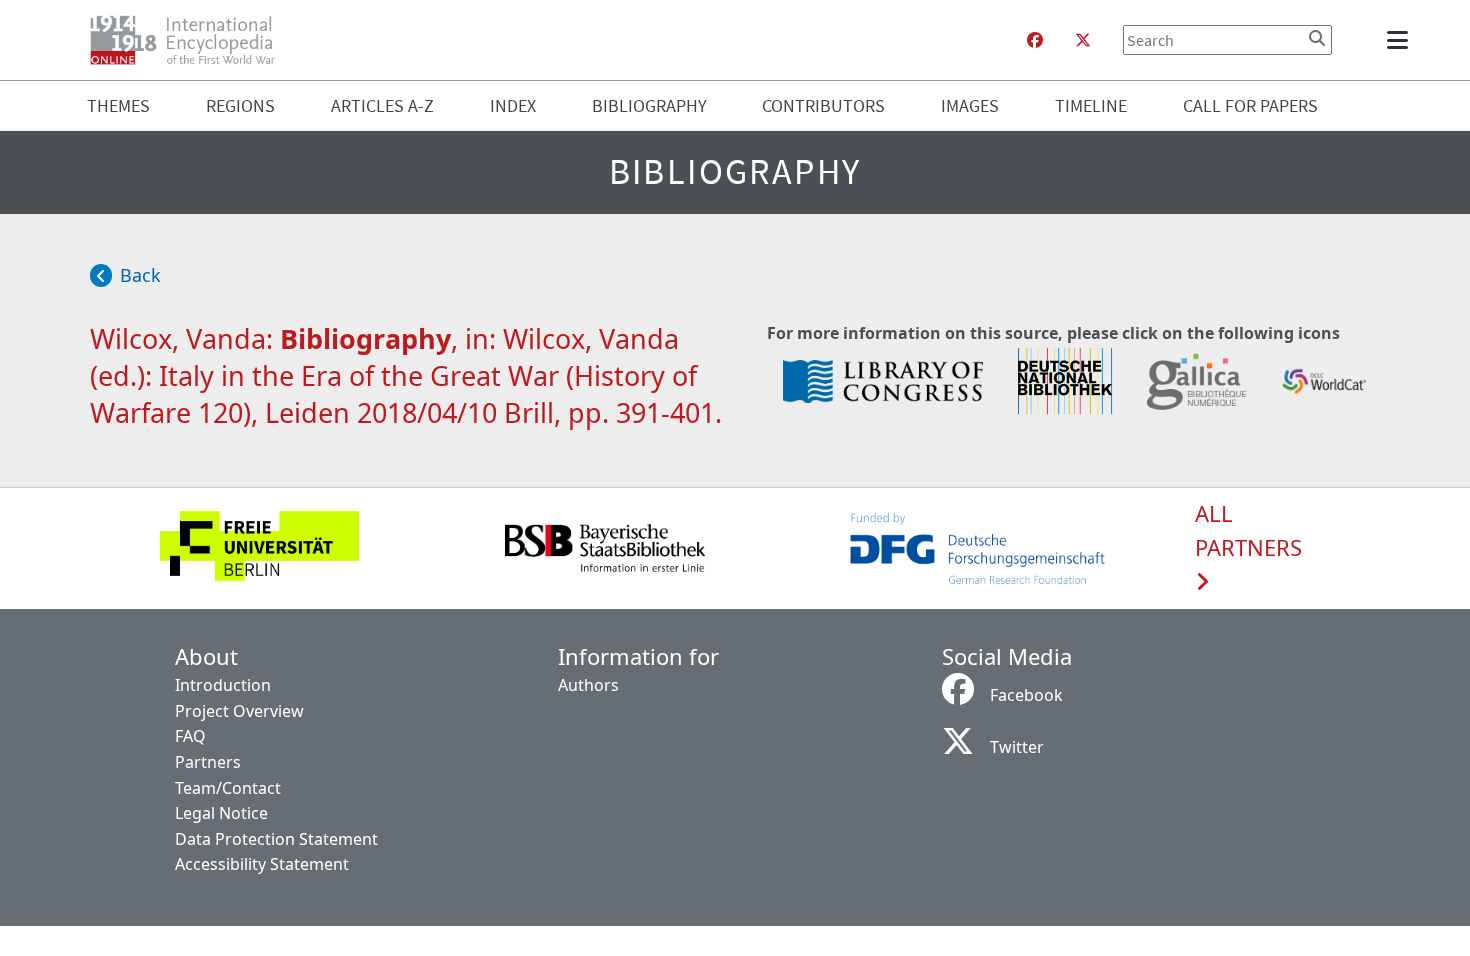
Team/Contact (228, 788)
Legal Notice (221, 813)
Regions (240, 105)
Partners (208, 762)
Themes (118, 105)
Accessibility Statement (262, 864)
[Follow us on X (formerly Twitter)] (1083, 40)
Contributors (823, 105)
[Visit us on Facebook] (1035, 40)
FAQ (190, 736)
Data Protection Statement (276, 839)
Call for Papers (1250, 105)
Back (140, 275)
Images (970, 105)
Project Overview (239, 711)
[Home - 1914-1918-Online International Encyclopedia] (190, 40)
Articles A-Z (382, 105)
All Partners (1248, 531)
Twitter (1017, 747)
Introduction (223, 685)
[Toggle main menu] (1401, 40)
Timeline (1091, 105)
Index (513, 105)
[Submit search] (1317, 38)
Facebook (1026, 695)
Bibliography (649, 105)
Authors (588, 685)
